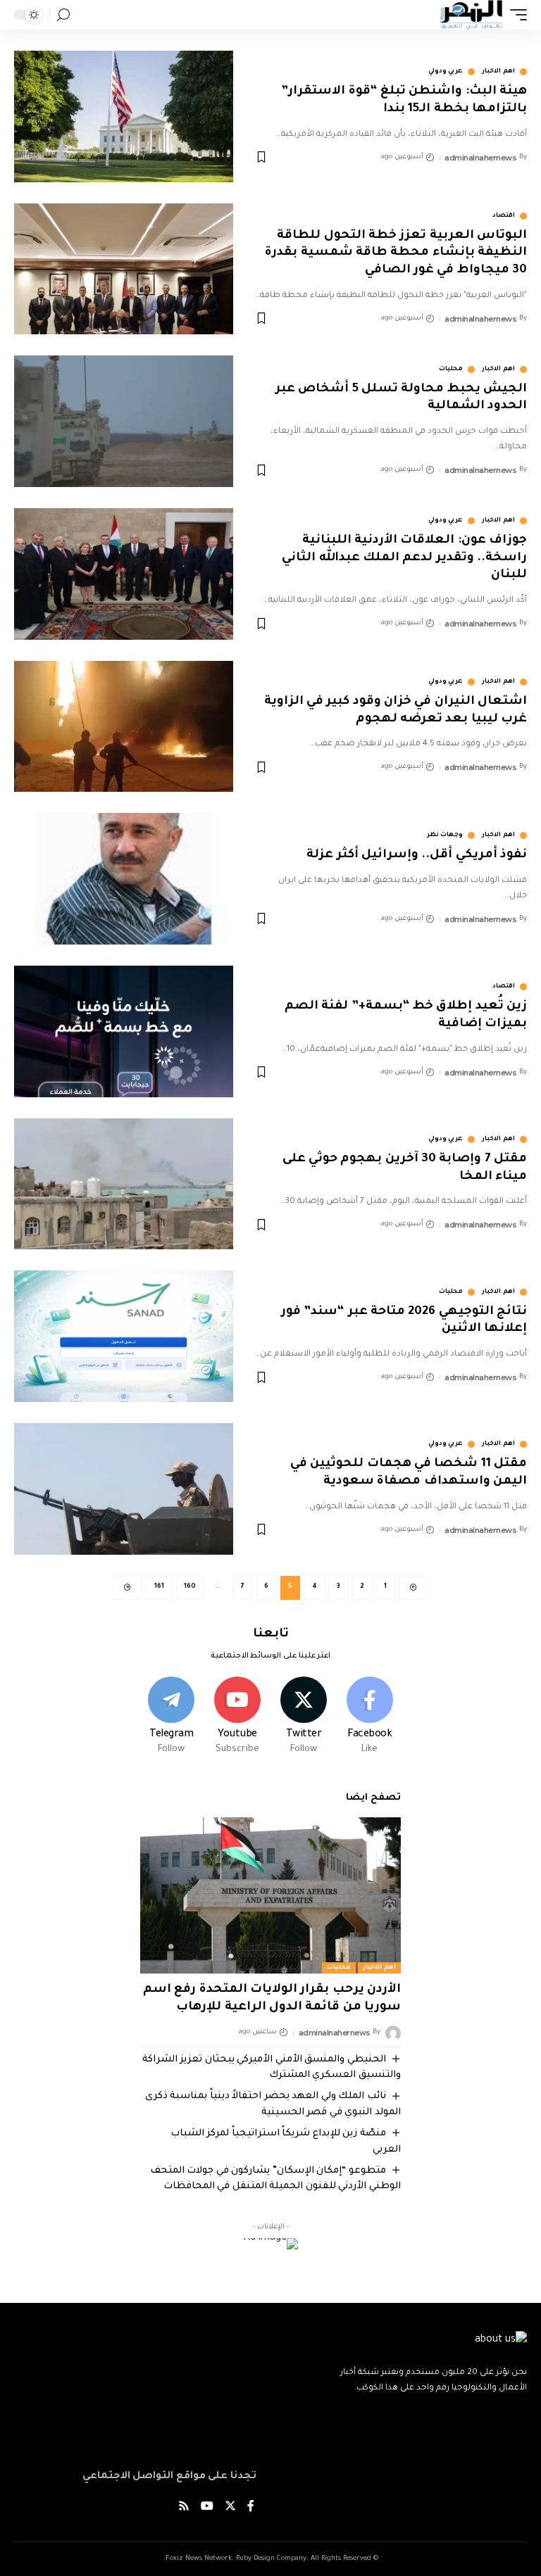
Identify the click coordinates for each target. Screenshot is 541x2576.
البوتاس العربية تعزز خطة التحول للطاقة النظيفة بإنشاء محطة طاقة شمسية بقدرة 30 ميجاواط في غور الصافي (396, 253)
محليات (451, 370)
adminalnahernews (480, 158)
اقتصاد (504, 216)
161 (159, 1587)
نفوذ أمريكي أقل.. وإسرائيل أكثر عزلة (417, 855)
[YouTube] (207, 2508)
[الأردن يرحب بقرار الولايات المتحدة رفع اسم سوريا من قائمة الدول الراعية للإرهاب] (270, 1895)
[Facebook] (369, 1717)
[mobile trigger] (515, 15)
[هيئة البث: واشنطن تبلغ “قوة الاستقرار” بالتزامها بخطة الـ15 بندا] (124, 116)
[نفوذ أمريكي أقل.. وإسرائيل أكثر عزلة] (124, 879)
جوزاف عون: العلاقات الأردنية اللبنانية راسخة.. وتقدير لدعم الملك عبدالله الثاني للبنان (404, 558)
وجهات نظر (445, 835)
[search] (63, 15)
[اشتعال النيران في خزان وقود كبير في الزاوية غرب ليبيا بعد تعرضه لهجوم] (124, 727)
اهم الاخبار (498, 72)
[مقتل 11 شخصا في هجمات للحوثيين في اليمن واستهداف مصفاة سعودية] (124, 1489)
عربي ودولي (446, 72)
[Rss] (184, 2508)
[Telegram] (172, 1717)
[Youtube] (238, 1717)
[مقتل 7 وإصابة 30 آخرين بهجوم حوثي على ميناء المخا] (124, 1184)
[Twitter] (304, 1717)
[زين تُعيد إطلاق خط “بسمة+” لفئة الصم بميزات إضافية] (124, 1031)
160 (190, 1587)
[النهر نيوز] (471, 15)
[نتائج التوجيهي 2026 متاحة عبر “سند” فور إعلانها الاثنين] (124, 1336)
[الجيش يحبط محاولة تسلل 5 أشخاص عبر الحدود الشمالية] (124, 421)
